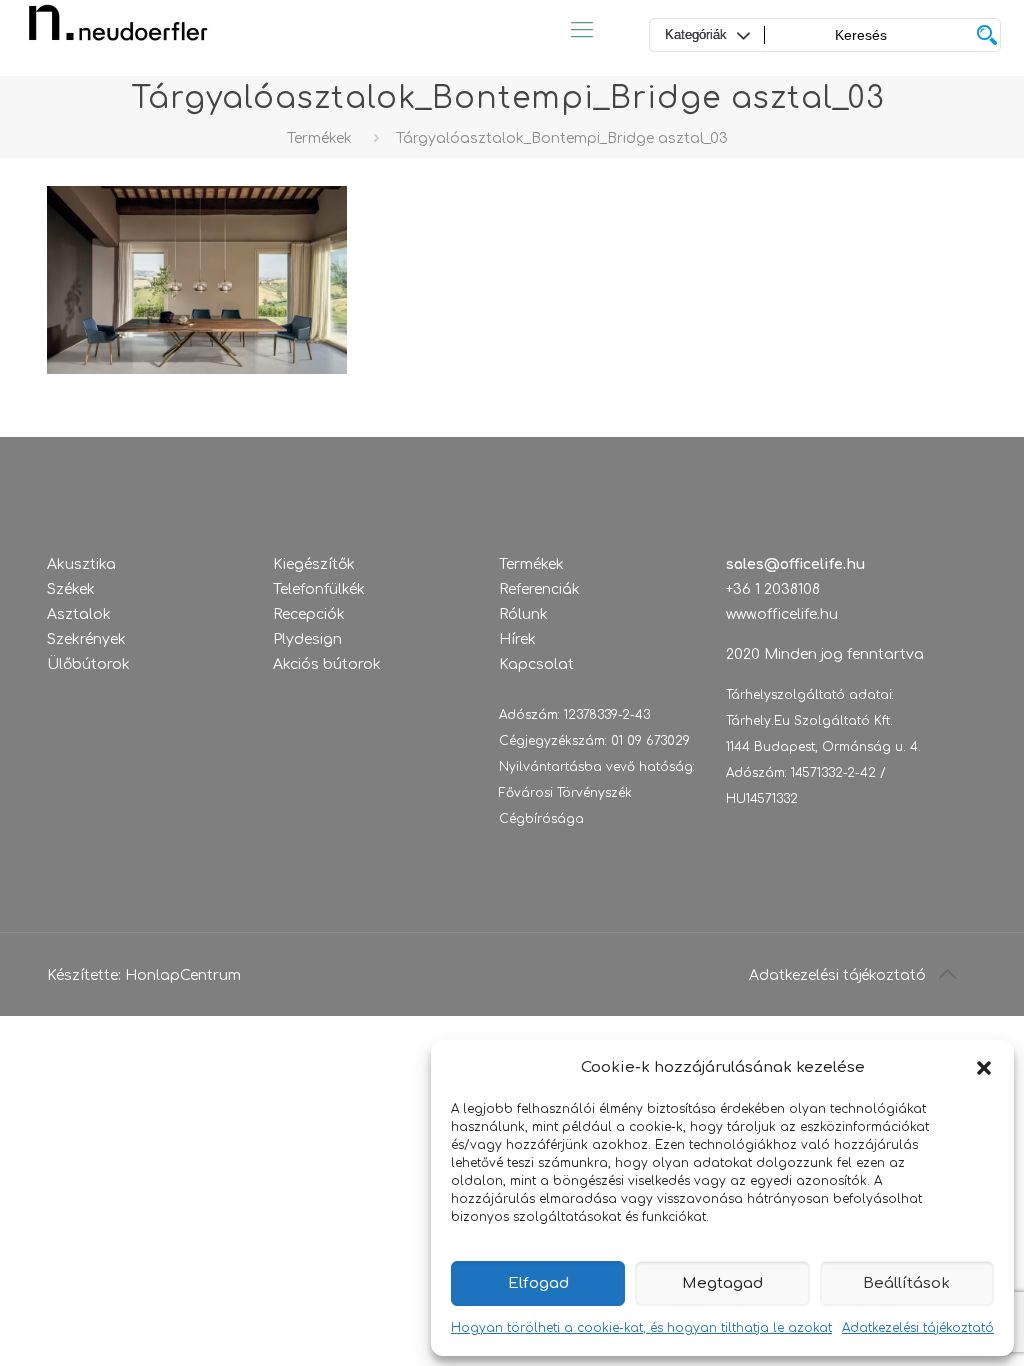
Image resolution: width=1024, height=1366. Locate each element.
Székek (71, 589)
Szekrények (86, 639)
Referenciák (539, 589)
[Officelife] (118, 30)
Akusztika (81, 564)
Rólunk (523, 614)
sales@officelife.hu (795, 564)
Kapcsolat (536, 664)
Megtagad (722, 1283)
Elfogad (538, 1283)
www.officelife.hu (782, 614)
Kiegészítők (314, 564)
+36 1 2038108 (773, 589)
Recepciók (309, 614)
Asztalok (79, 614)
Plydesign (307, 639)
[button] (984, 1068)
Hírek (517, 639)
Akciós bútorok (327, 664)
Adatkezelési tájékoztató (918, 1328)
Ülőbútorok (88, 664)
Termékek (319, 138)
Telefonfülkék (319, 589)
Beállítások (906, 1283)
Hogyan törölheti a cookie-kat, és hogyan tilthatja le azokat (641, 1328)
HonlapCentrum (183, 975)
